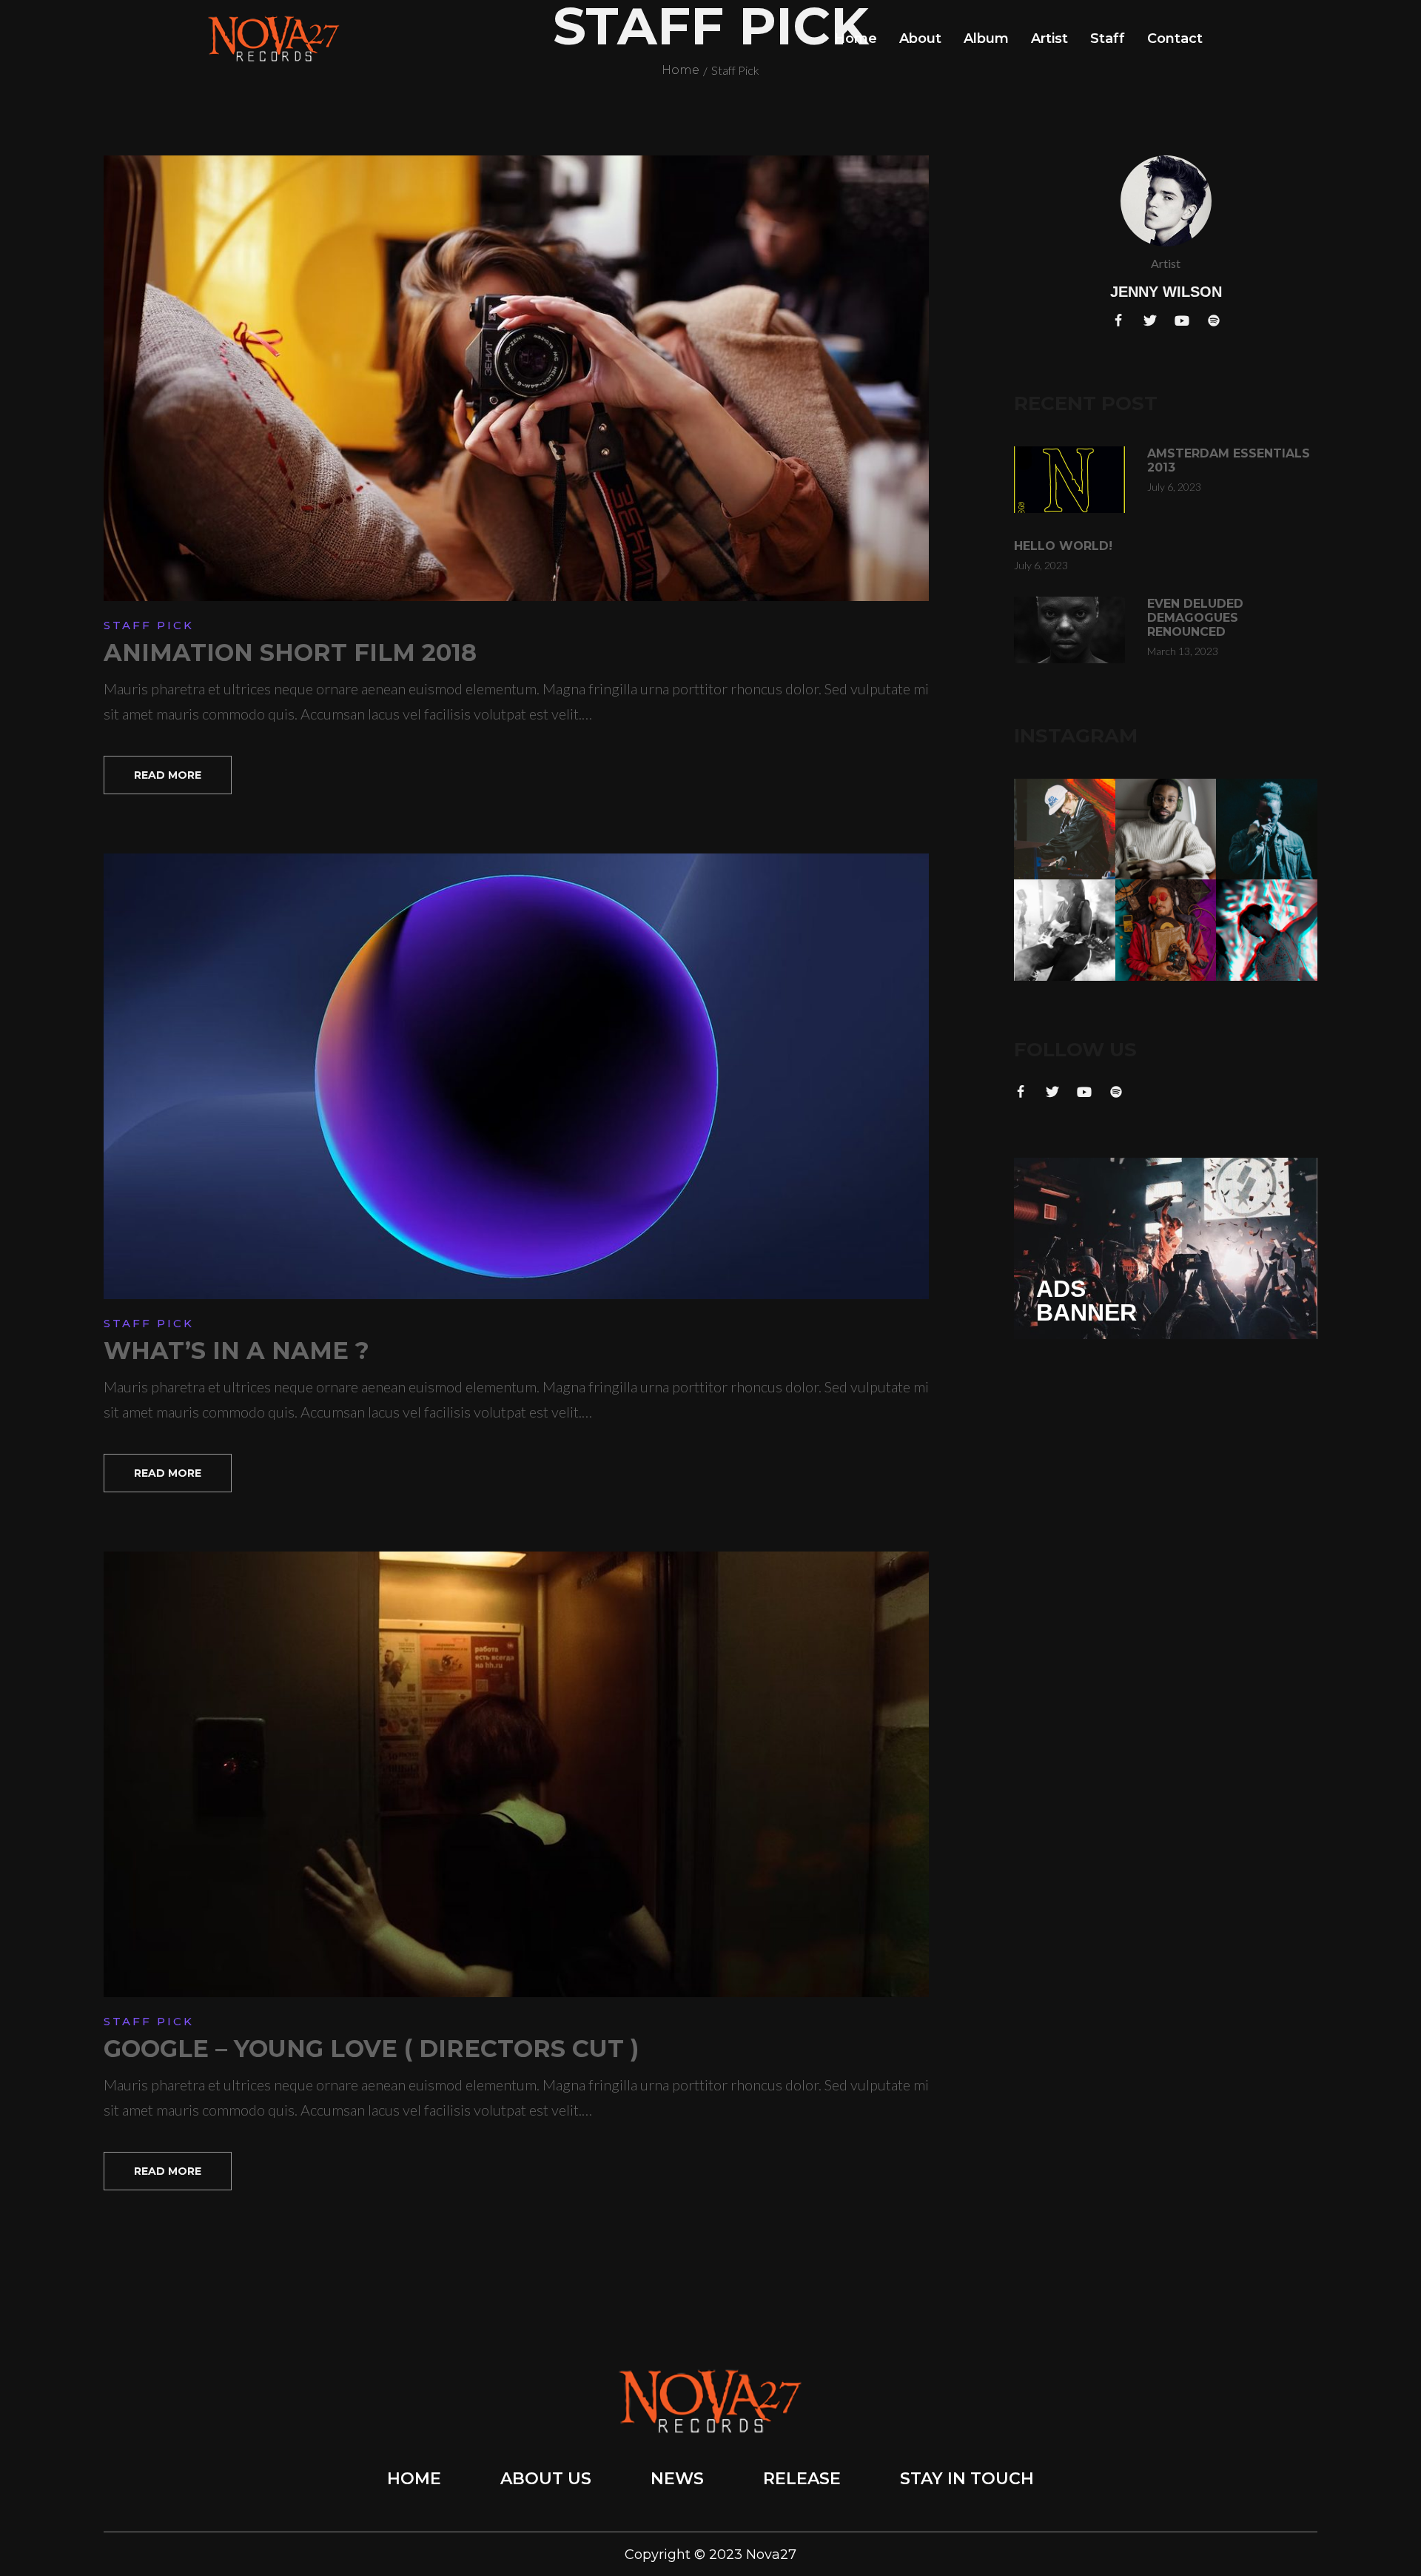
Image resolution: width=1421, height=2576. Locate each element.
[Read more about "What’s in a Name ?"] (516, 1076)
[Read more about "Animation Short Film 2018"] (516, 378)
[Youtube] (1182, 321)
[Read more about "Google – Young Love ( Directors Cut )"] (516, 1774)
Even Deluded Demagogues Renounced (1195, 618)
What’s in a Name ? (236, 1351)
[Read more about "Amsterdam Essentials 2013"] (1069, 480)
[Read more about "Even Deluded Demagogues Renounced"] (1069, 630)
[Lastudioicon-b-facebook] (1118, 321)
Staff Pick (149, 625)
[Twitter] (1150, 321)
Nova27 (771, 2555)
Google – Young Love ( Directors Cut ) (371, 2049)
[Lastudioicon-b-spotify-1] (1214, 321)
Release (802, 2479)
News (677, 2479)
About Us (546, 2479)
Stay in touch (967, 2479)
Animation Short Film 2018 (290, 653)
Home (414, 2479)
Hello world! (1063, 546)
